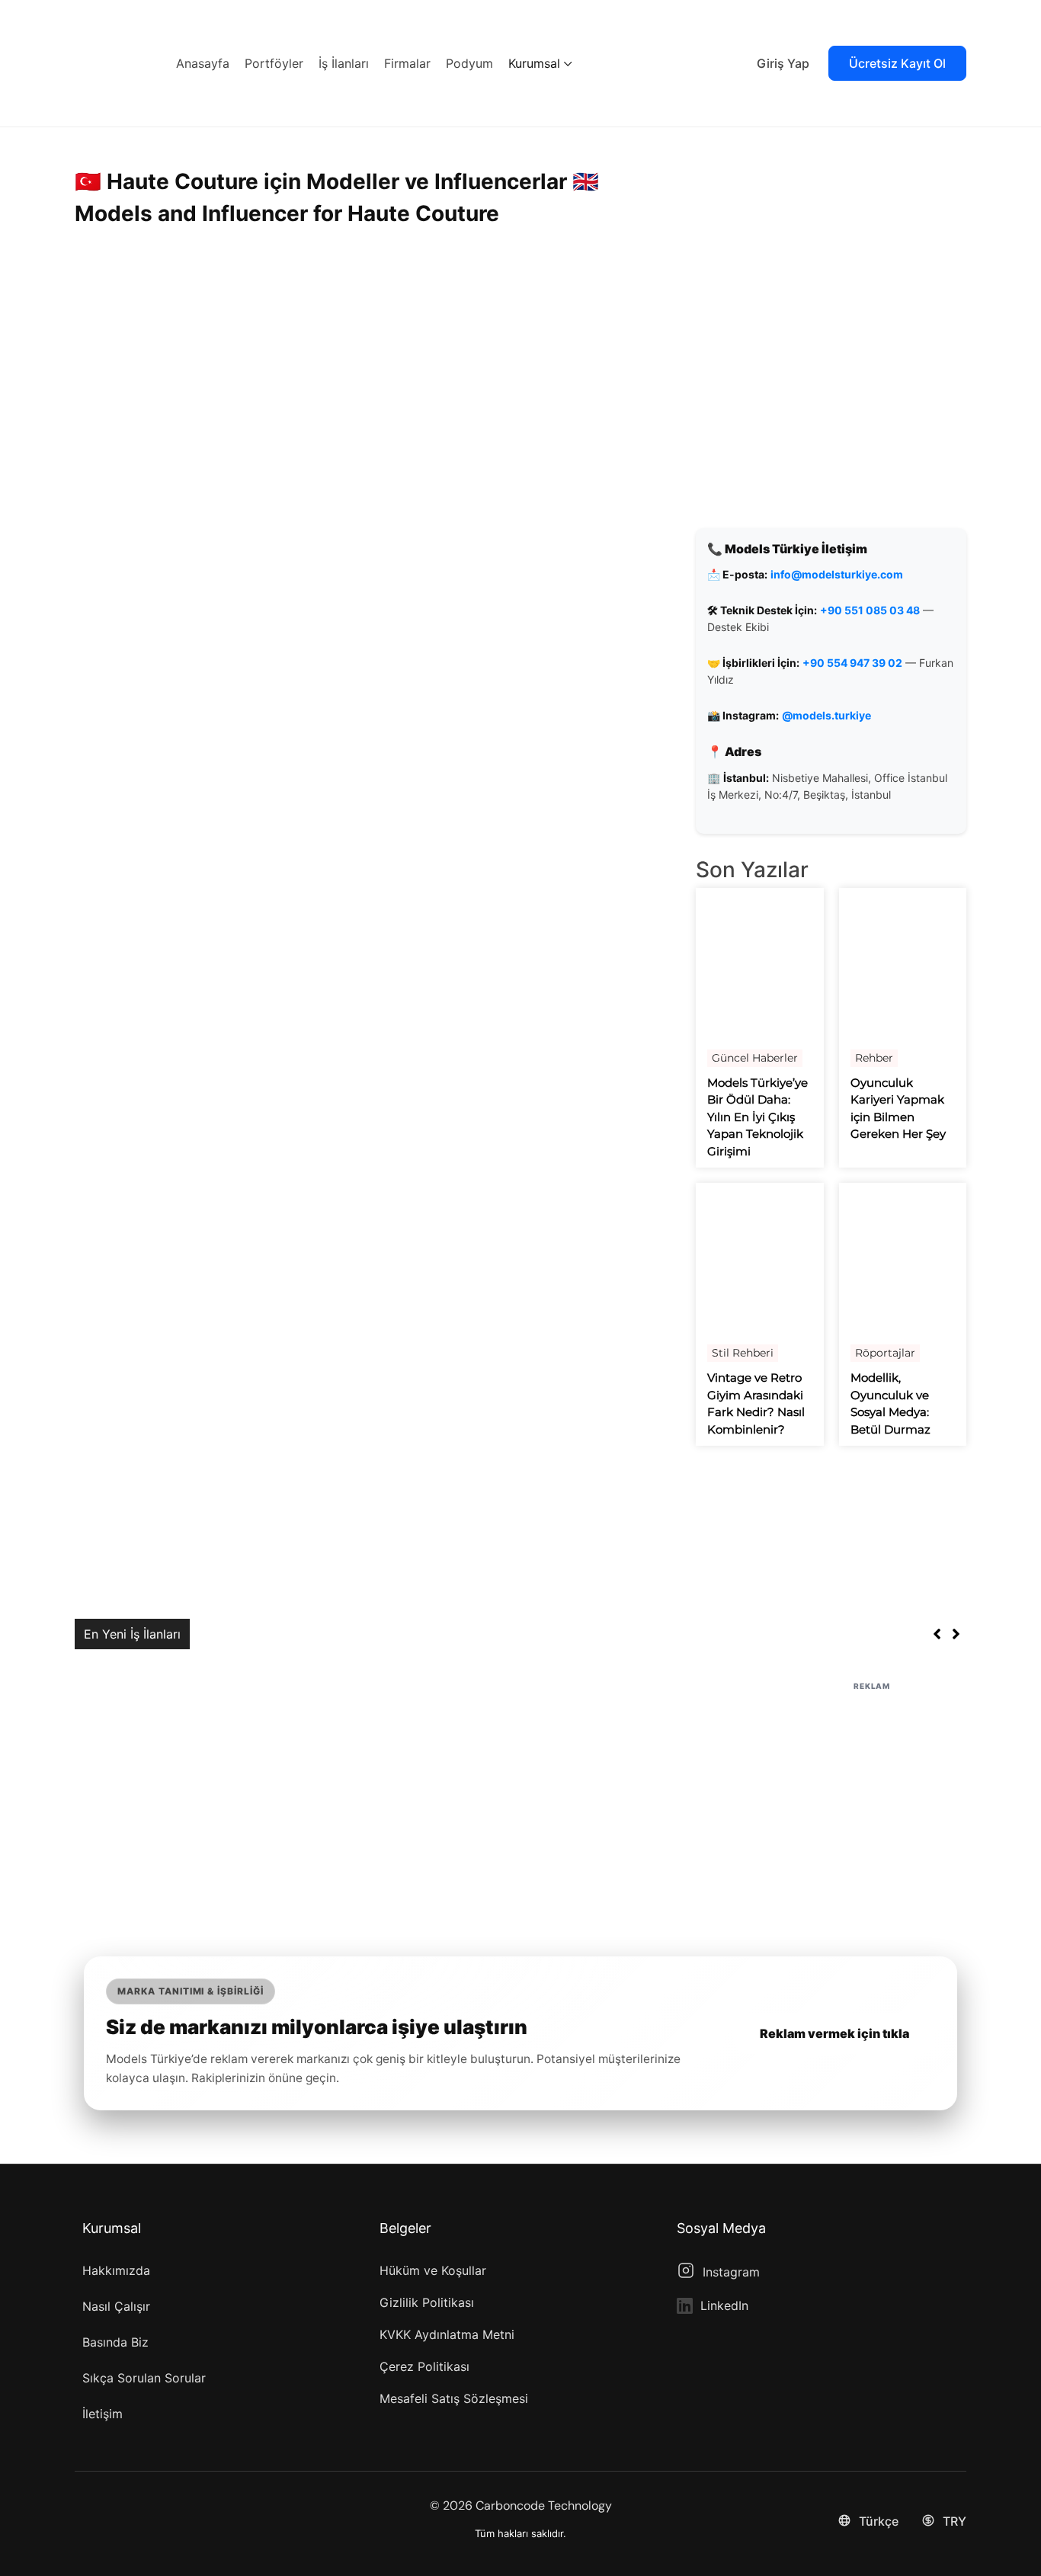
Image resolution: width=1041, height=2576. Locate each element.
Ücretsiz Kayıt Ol (897, 63)
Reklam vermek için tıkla (834, 2033)
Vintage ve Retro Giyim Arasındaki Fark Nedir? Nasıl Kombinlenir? (756, 1403)
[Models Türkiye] (113, 62)
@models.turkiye (826, 715)
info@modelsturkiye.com (837, 574)
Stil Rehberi (743, 1353)
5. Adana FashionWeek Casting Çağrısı (310, 1634)
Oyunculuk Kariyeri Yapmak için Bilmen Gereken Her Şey (898, 1109)
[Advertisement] (520, 1801)
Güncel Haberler (755, 1058)
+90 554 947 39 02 (852, 663)
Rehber (874, 1058)
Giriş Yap (783, 63)
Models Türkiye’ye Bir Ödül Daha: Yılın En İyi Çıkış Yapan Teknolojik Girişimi (758, 1117)
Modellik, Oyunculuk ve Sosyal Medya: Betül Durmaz (890, 1403)
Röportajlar (885, 1353)
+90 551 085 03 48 (870, 610)
